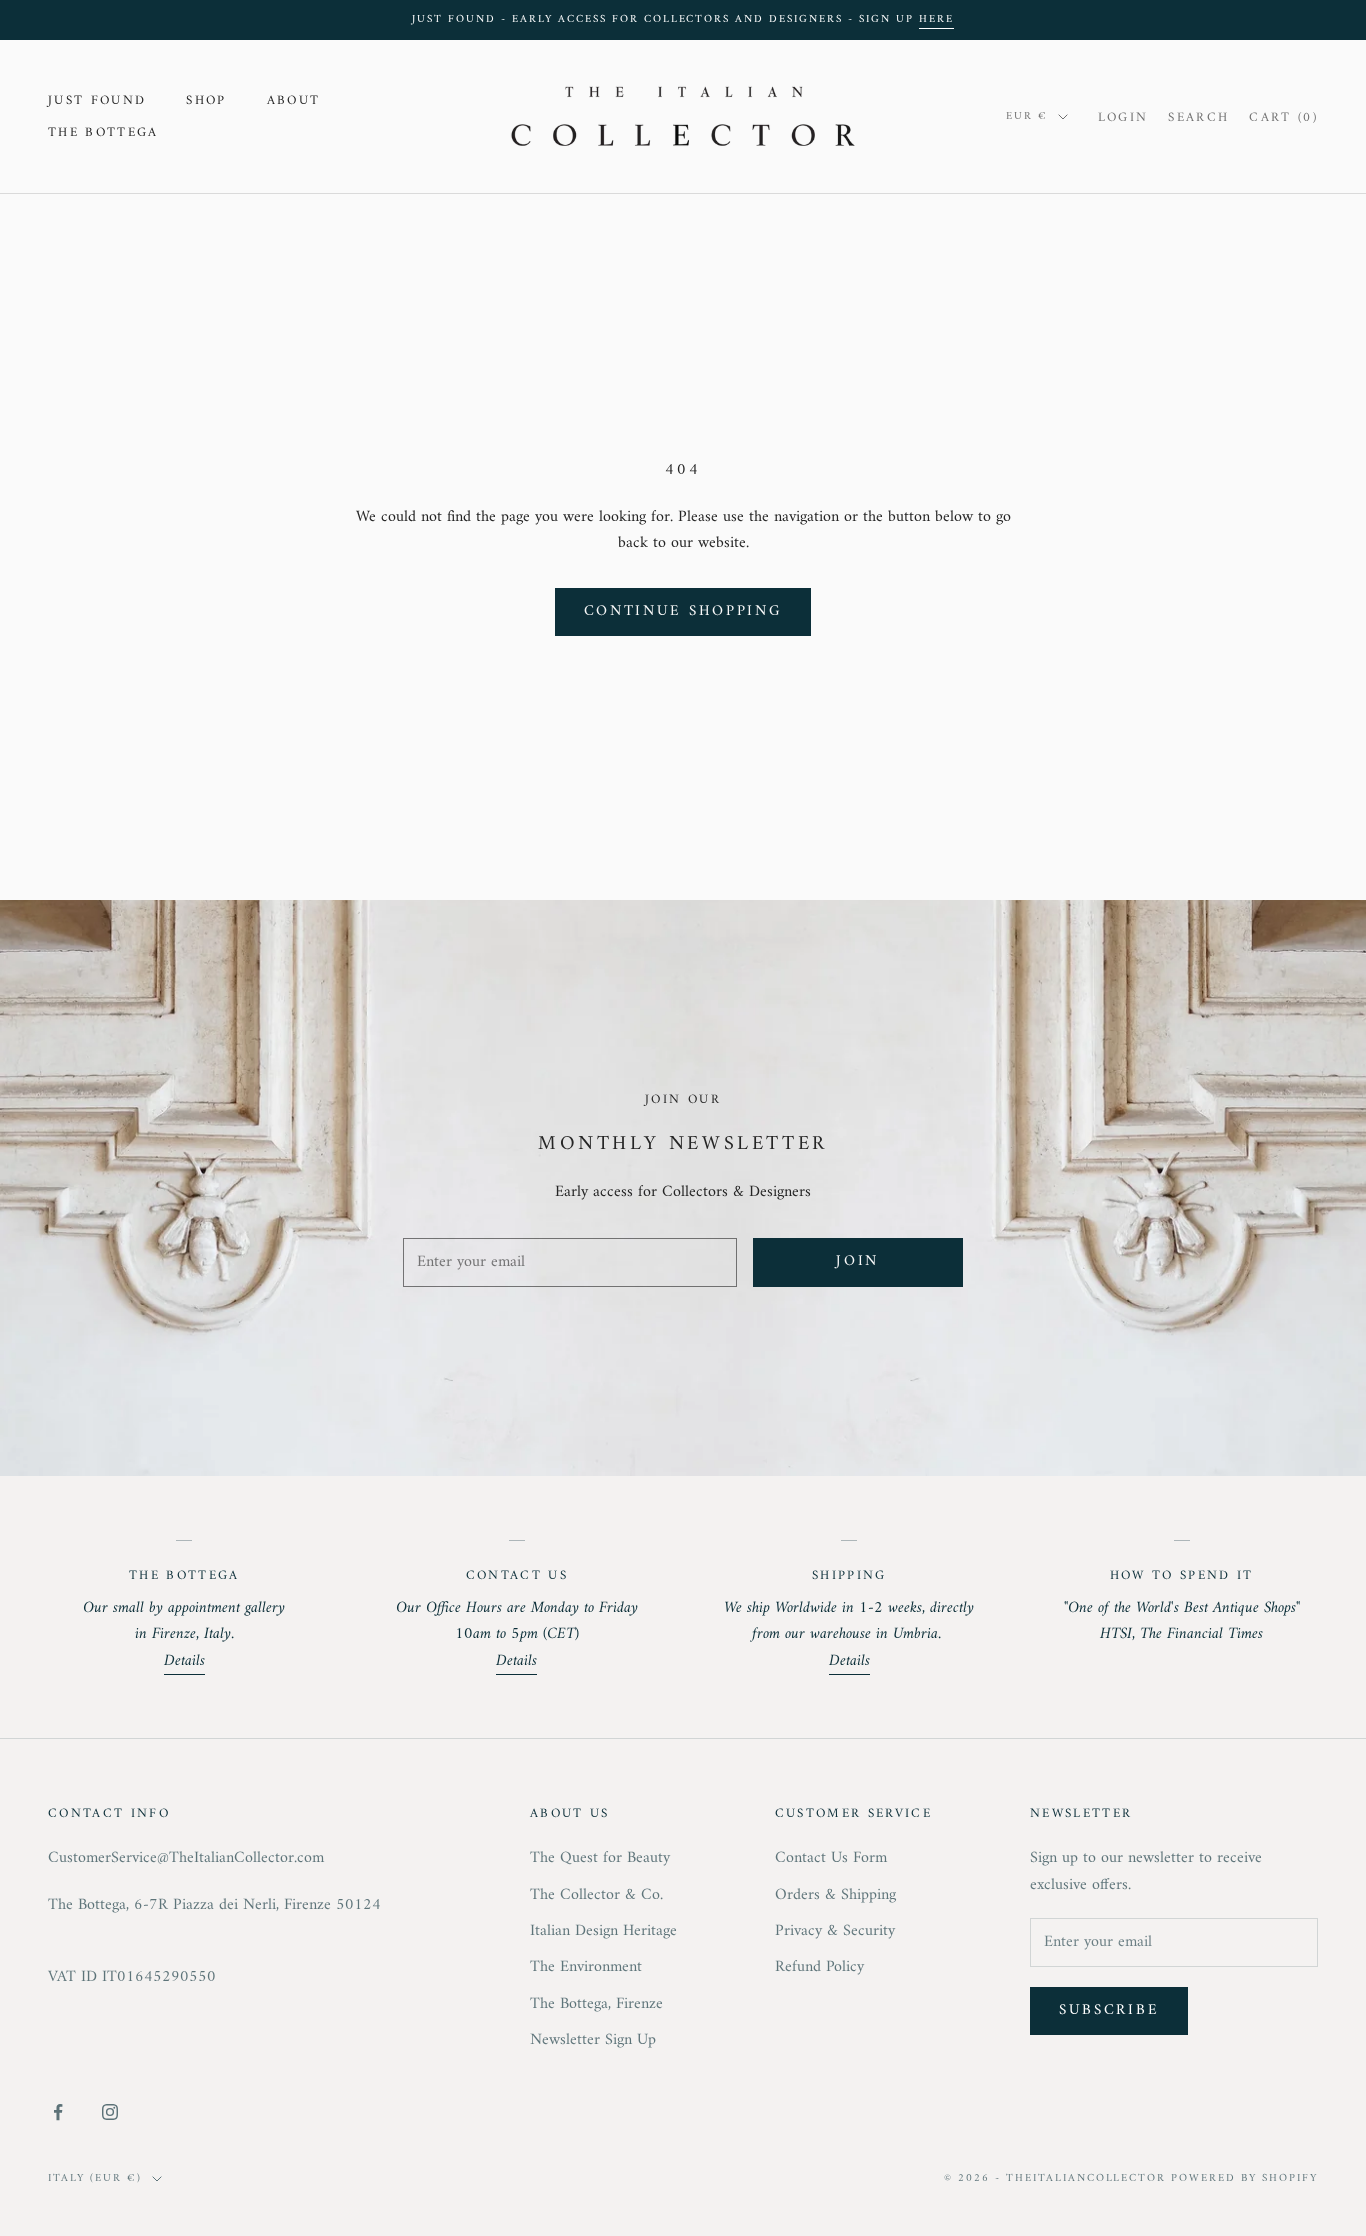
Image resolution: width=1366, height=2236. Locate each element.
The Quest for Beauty (600, 1858)
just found (97, 101)
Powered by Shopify (1244, 2178)
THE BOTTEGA (103, 133)
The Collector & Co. (596, 1895)
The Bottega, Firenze (596, 2004)
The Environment (586, 1967)
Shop (206, 101)
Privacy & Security (835, 1931)
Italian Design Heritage (603, 1931)
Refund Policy (819, 1967)
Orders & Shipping (835, 1895)
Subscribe (1109, 2010)
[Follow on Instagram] (110, 2112)
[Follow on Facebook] (58, 2112)
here (936, 19)
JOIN (857, 1261)
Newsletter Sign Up (593, 2040)
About (294, 101)
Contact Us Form (831, 1858)
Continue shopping (683, 611)
